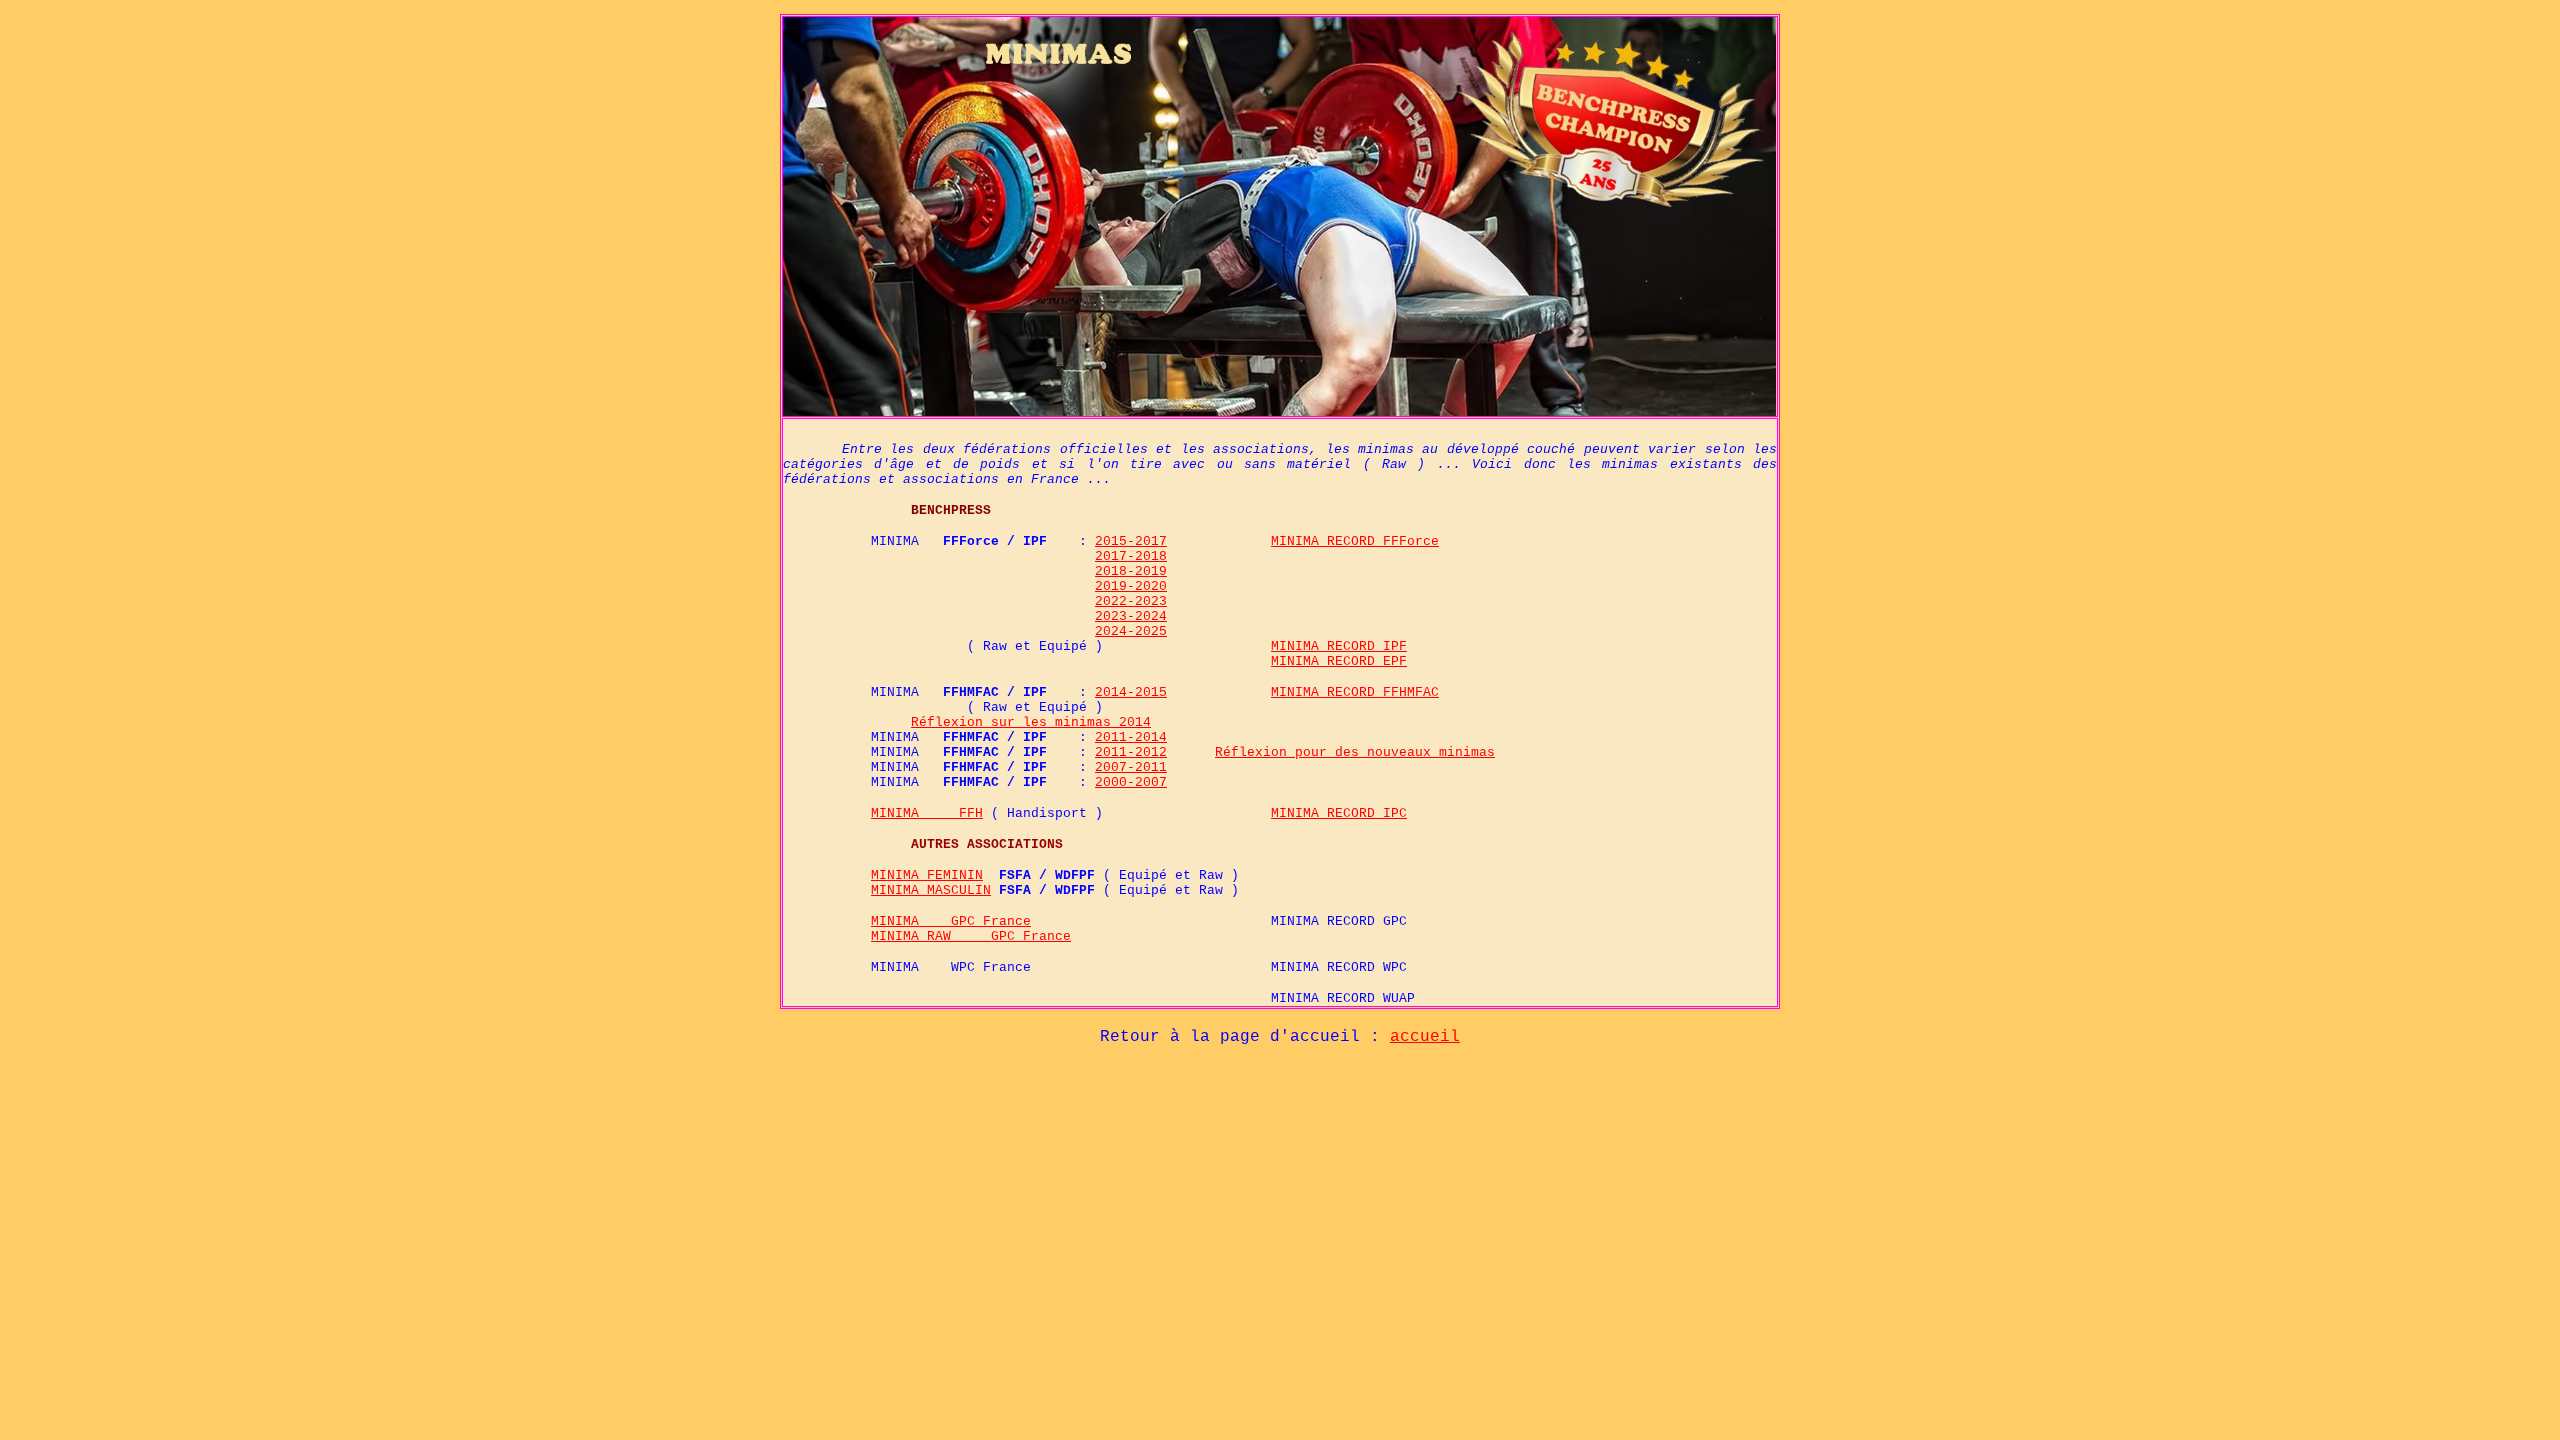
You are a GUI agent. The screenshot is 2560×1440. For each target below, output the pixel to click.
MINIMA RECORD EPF (1339, 661)
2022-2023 (1131, 601)
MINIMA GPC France (951, 921)
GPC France (1031, 936)
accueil (1425, 1037)
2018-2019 (1131, 571)
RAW (959, 936)
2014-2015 (1131, 692)
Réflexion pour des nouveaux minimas (1355, 752)
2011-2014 (1131, 737)
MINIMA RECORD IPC (1339, 813)
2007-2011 (1131, 767)
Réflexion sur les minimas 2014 (1031, 722)
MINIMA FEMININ (927, 875)
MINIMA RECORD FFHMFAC (1355, 692)
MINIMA (899, 936)
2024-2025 (1131, 631)
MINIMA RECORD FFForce (1355, 541)
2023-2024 (1131, 616)
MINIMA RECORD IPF (1339, 646)
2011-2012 (1131, 752)
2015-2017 (1131, 541)
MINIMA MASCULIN (931, 890)
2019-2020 (1131, 586)
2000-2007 (1131, 782)
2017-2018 (1131, 556)
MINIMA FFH (927, 813)
